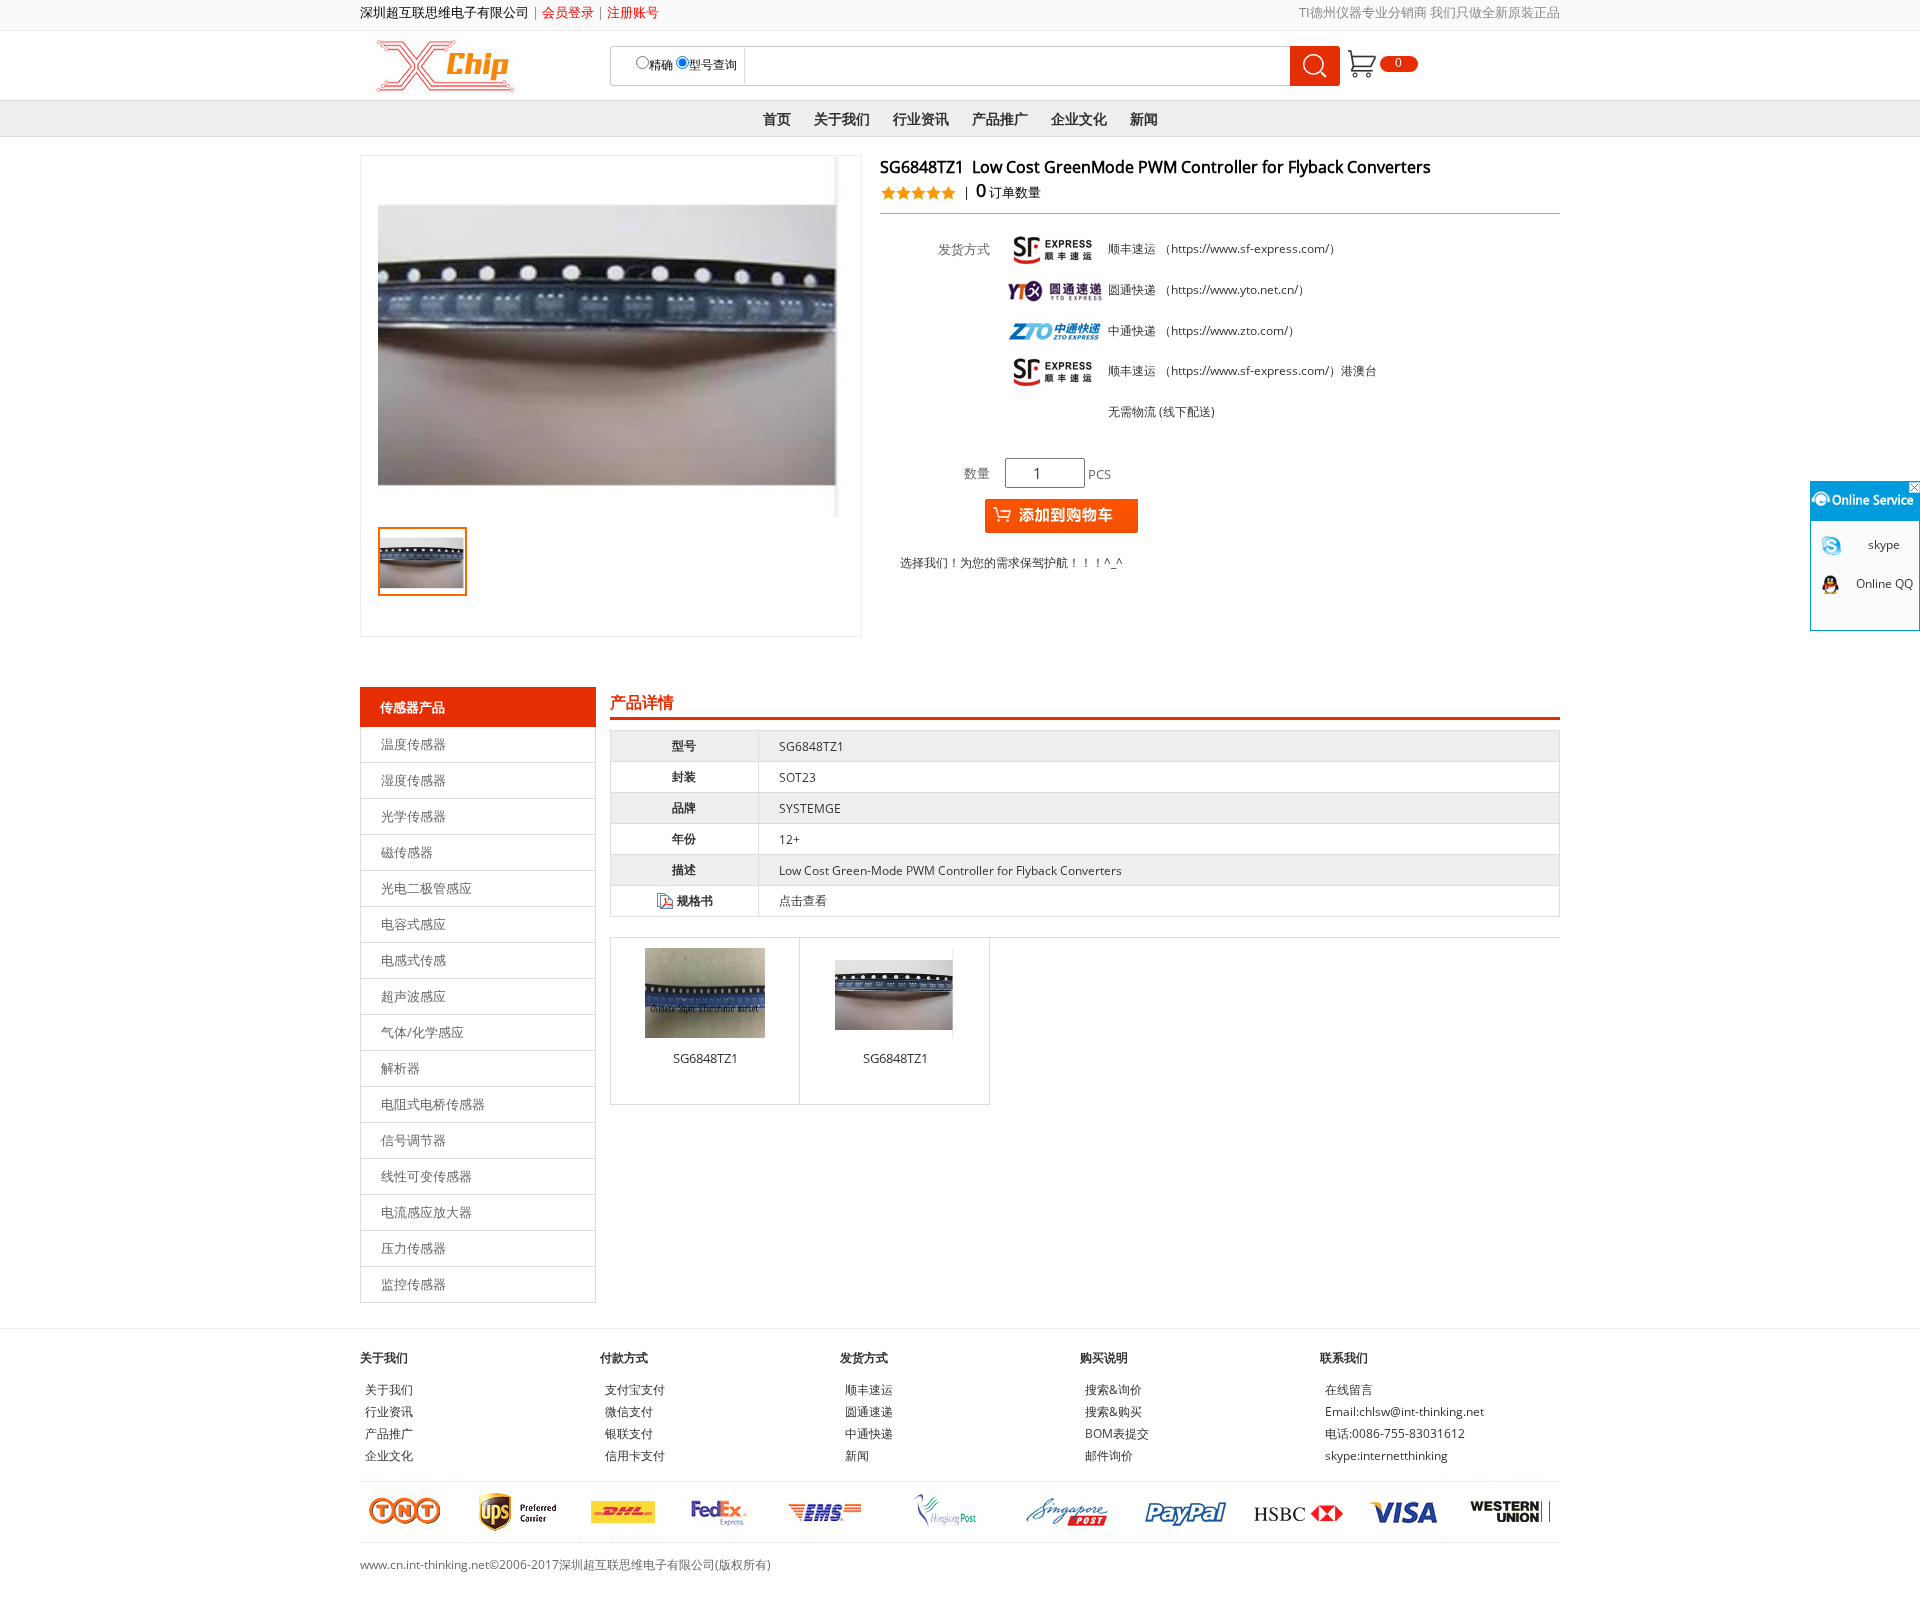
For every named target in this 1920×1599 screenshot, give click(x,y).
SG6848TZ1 (705, 1058)
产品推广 (1000, 118)
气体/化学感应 (422, 1032)
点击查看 (803, 900)
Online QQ (1884, 583)
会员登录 (568, 12)
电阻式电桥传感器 (433, 1104)
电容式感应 (413, 924)
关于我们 (842, 118)
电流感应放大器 (426, 1212)
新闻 (1144, 118)
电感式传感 (413, 960)
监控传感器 (413, 1284)
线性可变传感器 (426, 1176)
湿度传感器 (413, 780)
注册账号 (633, 12)
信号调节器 (413, 1140)
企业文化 (1079, 118)
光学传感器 (413, 816)
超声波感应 (413, 996)
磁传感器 (407, 852)
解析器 (400, 1068)
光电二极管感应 (426, 888)
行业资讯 (921, 118)
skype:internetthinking (1386, 1455)
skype (1884, 544)
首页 (777, 118)
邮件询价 (1109, 1455)
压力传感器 (413, 1248)
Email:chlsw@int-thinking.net (1404, 1411)
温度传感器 (413, 744)
